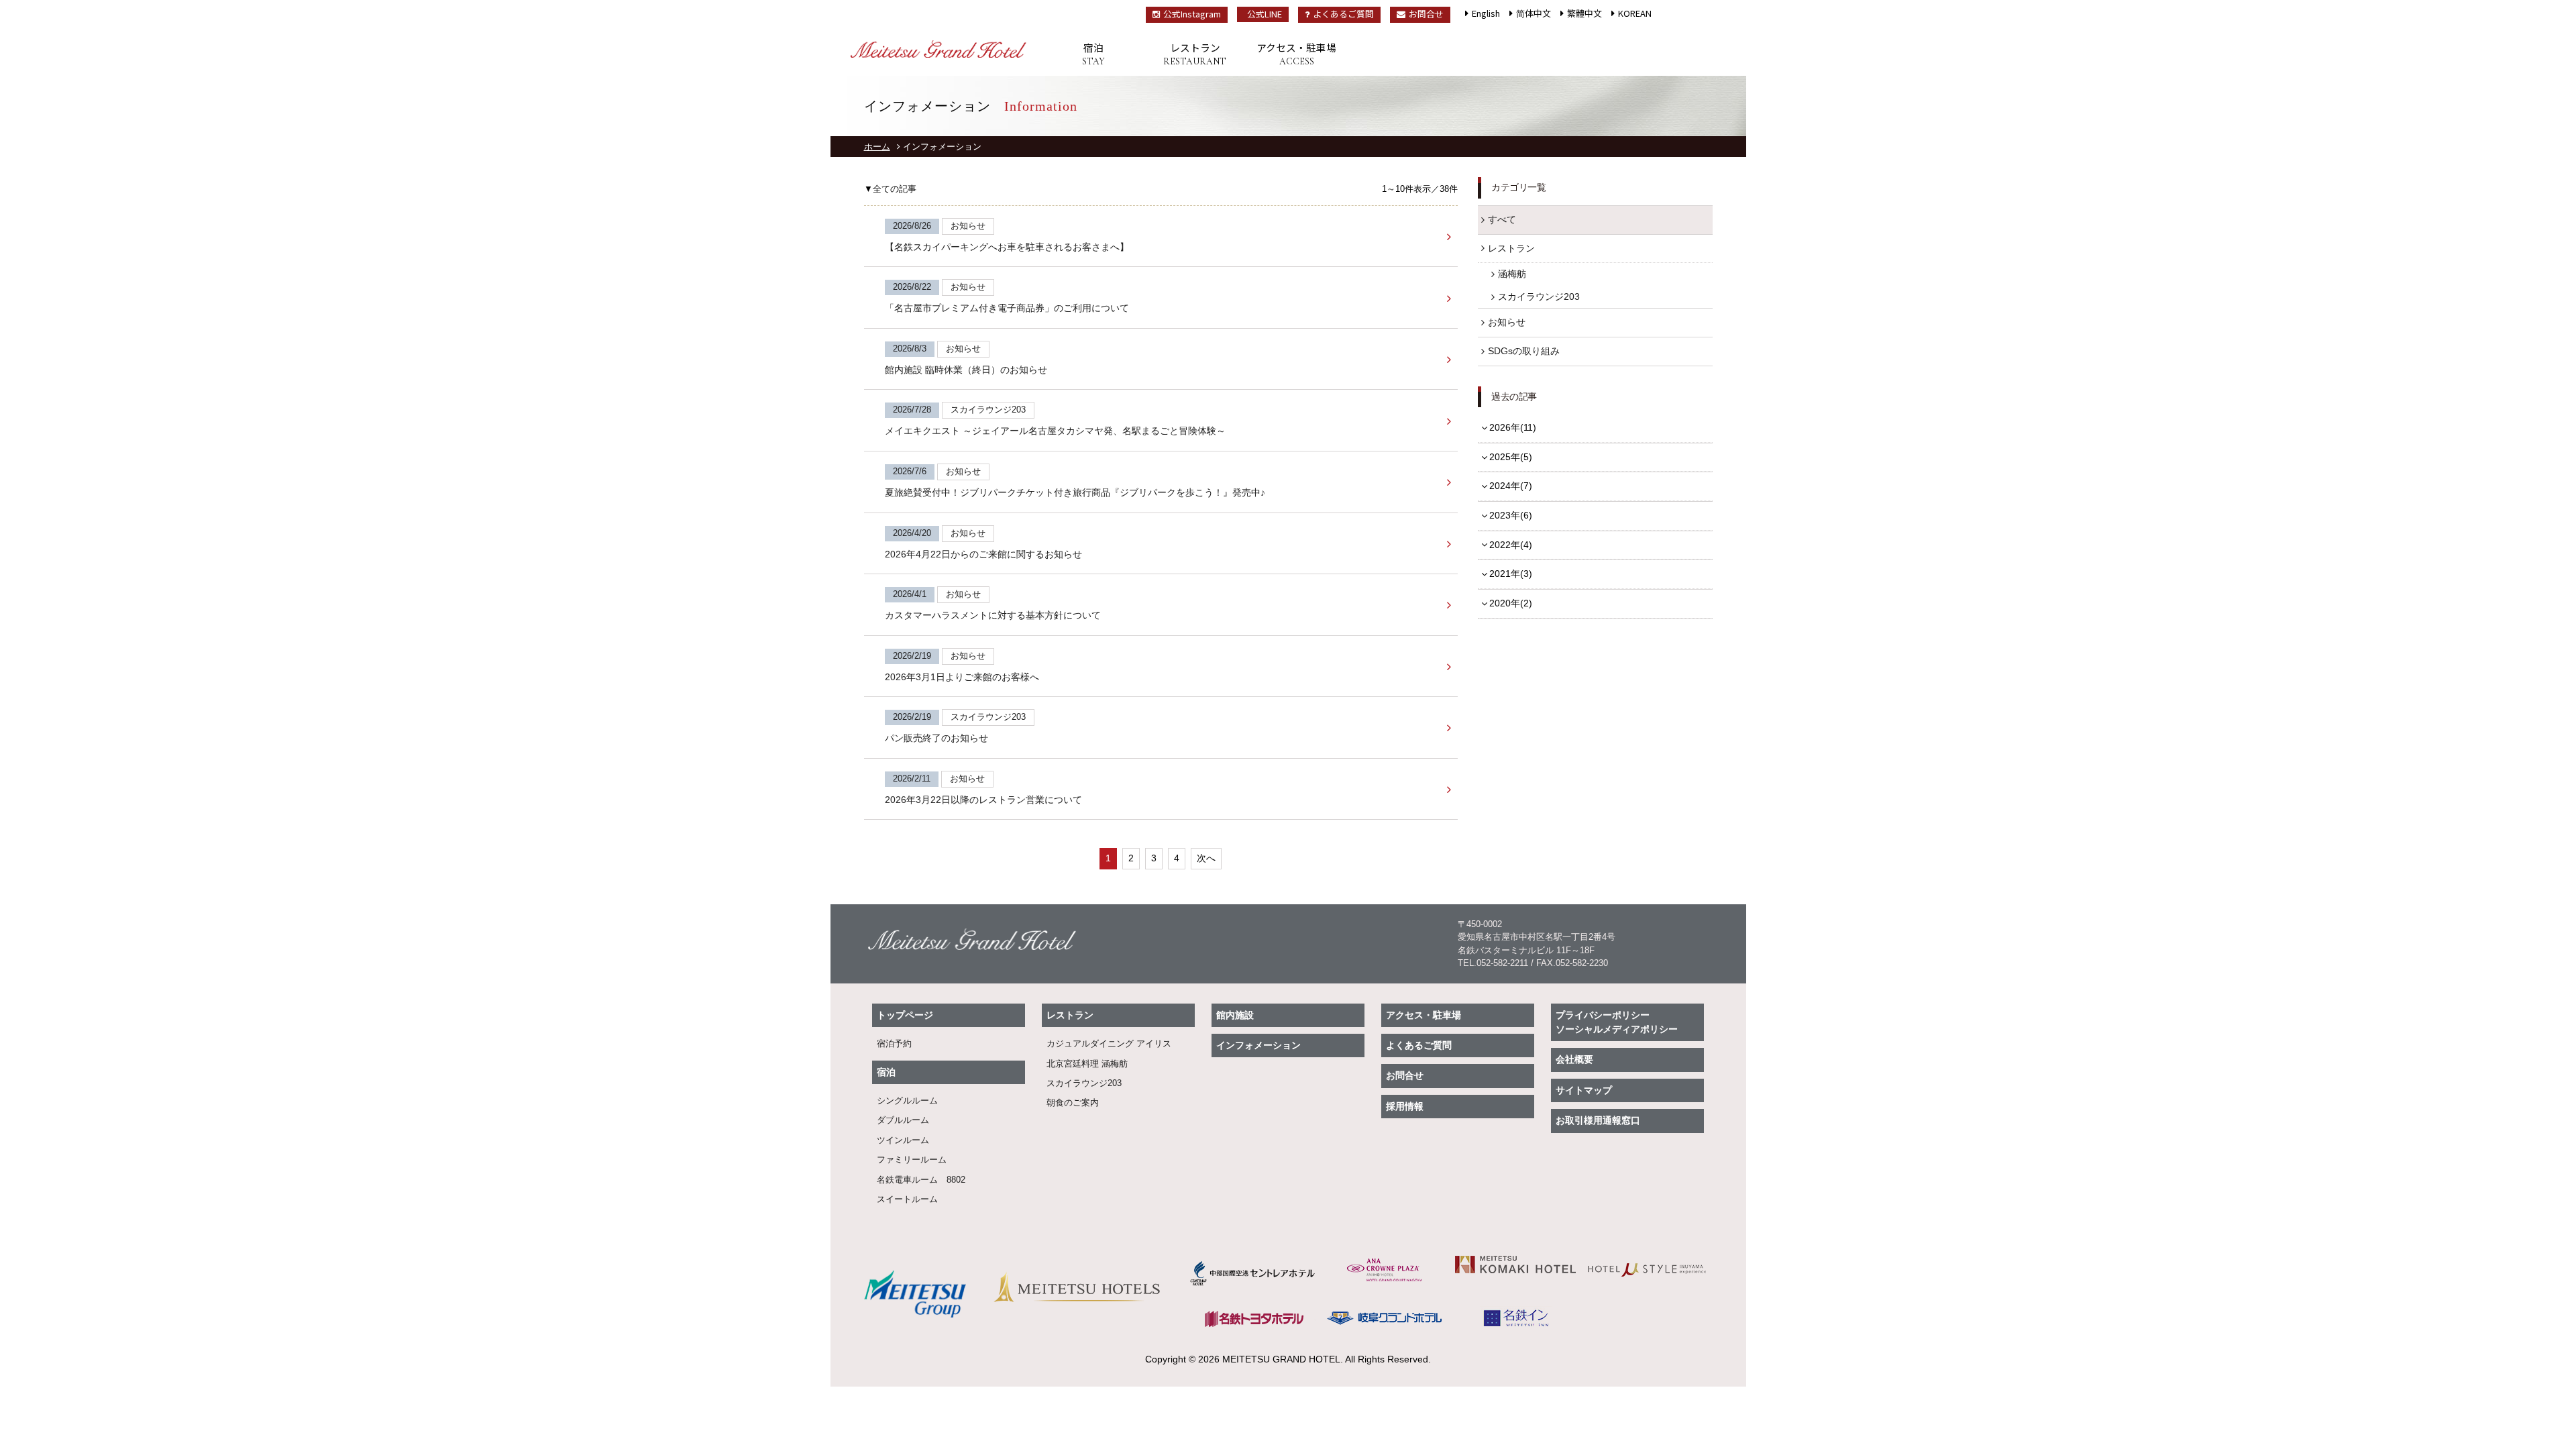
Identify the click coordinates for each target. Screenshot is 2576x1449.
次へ (1206, 858)
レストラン (1195, 54)
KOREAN (1635, 13)
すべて (1502, 219)
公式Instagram (1192, 14)
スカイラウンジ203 (1539, 297)
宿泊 (1093, 54)
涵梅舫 (1512, 274)
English (1486, 13)
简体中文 (1534, 13)
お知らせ (1507, 322)
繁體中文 (1585, 13)
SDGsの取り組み (1524, 351)
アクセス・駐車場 (1296, 54)
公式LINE (1265, 14)
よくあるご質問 (1343, 14)
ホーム (877, 147)
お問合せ (1426, 14)
